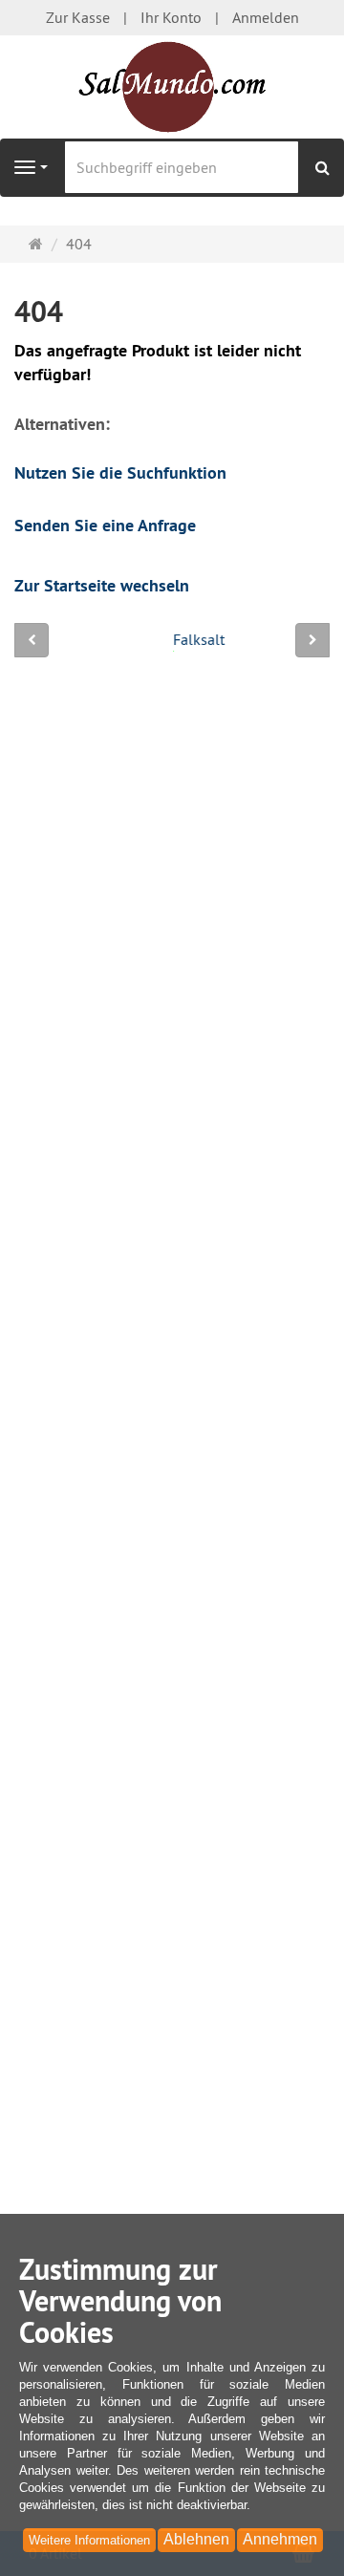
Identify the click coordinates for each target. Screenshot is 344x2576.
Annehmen (280, 2539)
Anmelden (266, 17)
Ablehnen (196, 2539)
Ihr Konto (171, 17)
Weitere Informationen (89, 2540)
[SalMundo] (172, 87)
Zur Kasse (78, 17)
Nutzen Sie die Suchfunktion (120, 472)
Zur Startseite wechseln (102, 585)
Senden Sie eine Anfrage (105, 525)
